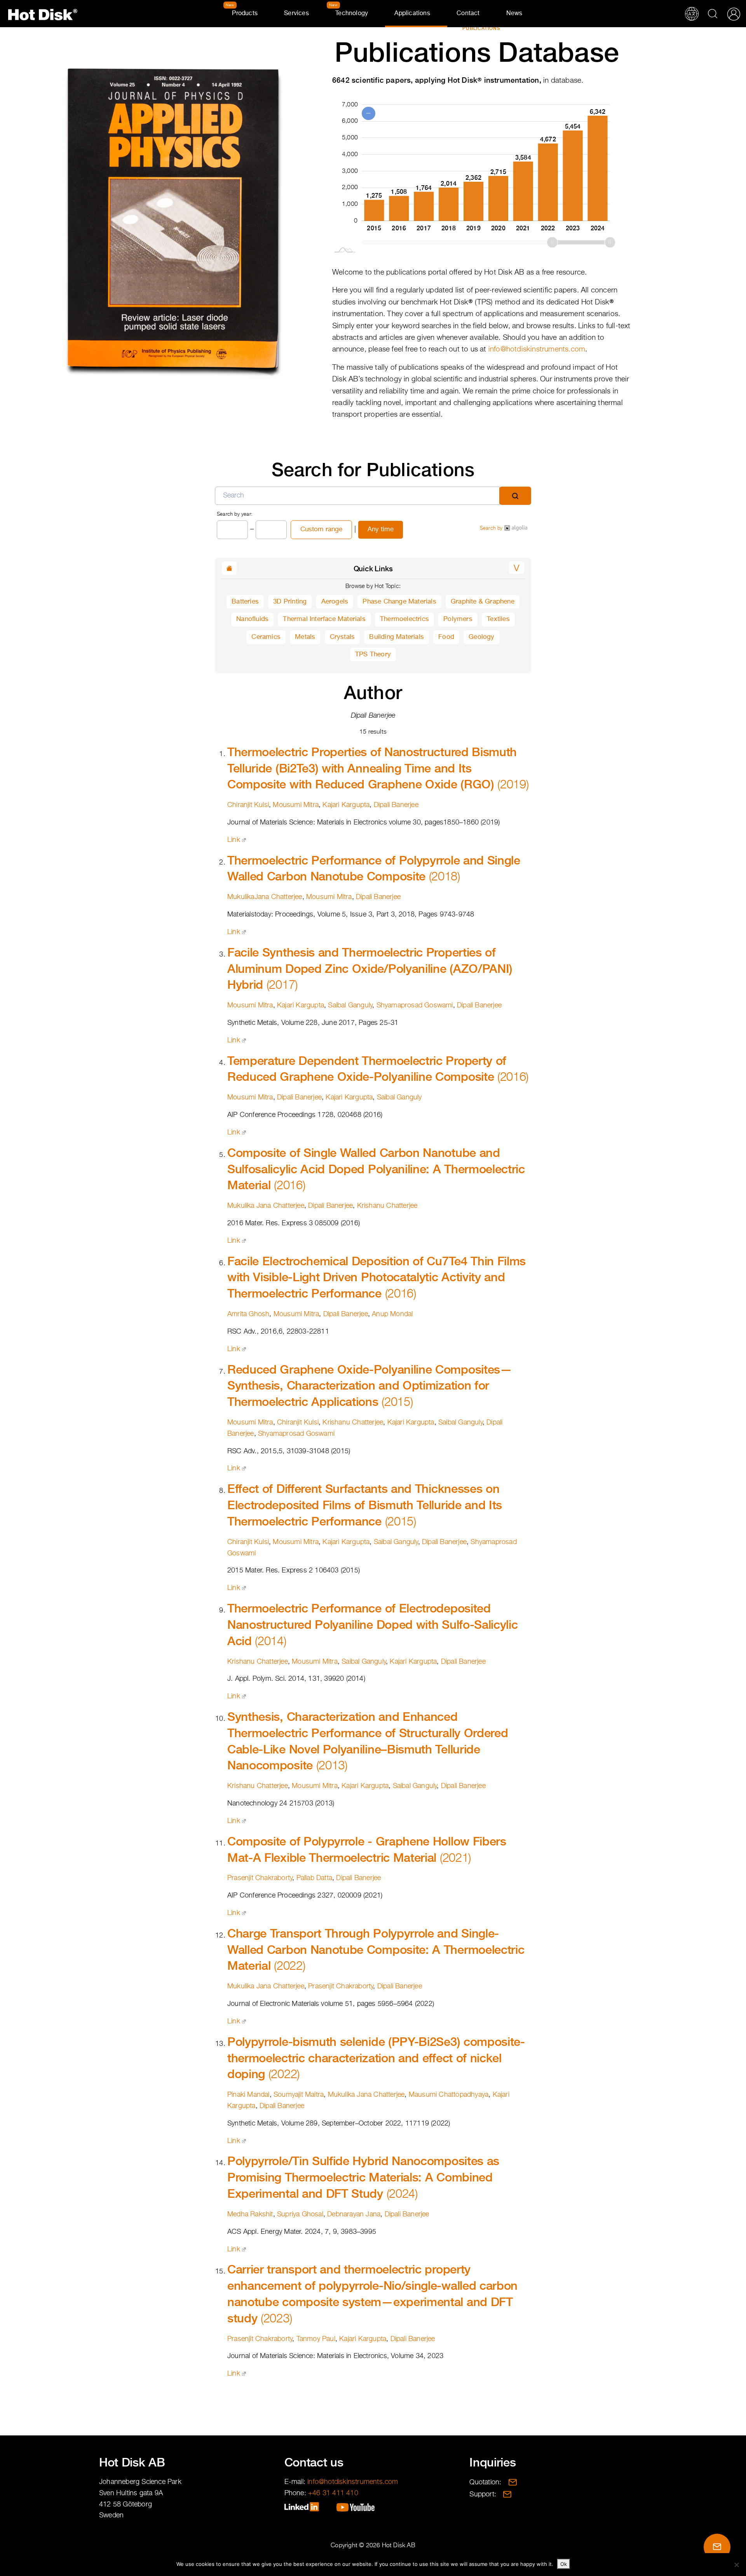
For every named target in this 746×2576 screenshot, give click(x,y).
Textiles (498, 619)
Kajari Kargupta (346, 805)
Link (234, 840)
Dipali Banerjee (396, 805)
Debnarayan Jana (354, 2214)
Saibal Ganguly (350, 1005)
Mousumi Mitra (296, 805)
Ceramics (266, 637)
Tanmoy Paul (316, 2339)
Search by (492, 528)
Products (245, 14)
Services (296, 14)
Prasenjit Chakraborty (260, 1878)
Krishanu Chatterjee (387, 1206)
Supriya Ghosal (300, 2214)
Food (446, 637)
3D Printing (290, 602)
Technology (352, 14)
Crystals (342, 637)
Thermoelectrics (404, 619)
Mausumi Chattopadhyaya (449, 2095)
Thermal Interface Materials (324, 619)
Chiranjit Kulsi (248, 805)
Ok (564, 2564)
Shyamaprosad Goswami (415, 1005)
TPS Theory (373, 655)
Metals (305, 637)
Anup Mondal (392, 1314)
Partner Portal (734, 14)
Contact (468, 14)
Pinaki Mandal (248, 2095)
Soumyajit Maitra (299, 2095)
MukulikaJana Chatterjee (265, 897)
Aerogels (335, 602)
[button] (517, 568)
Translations (692, 14)
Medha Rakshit (250, 2214)
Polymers (458, 619)
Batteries (245, 602)
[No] (736, 2565)
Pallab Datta (314, 1878)
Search (713, 14)
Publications (482, 28)
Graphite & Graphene (483, 602)
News (514, 14)
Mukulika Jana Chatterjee (266, 1206)
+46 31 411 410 (333, 2493)
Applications (412, 14)
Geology (481, 637)
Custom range (321, 530)
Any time (381, 530)
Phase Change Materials (399, 602)
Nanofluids (252, 619)
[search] (515, 496)
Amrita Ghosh (248, 1314)
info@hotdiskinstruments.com (537, 349)
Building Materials (397, 637)
